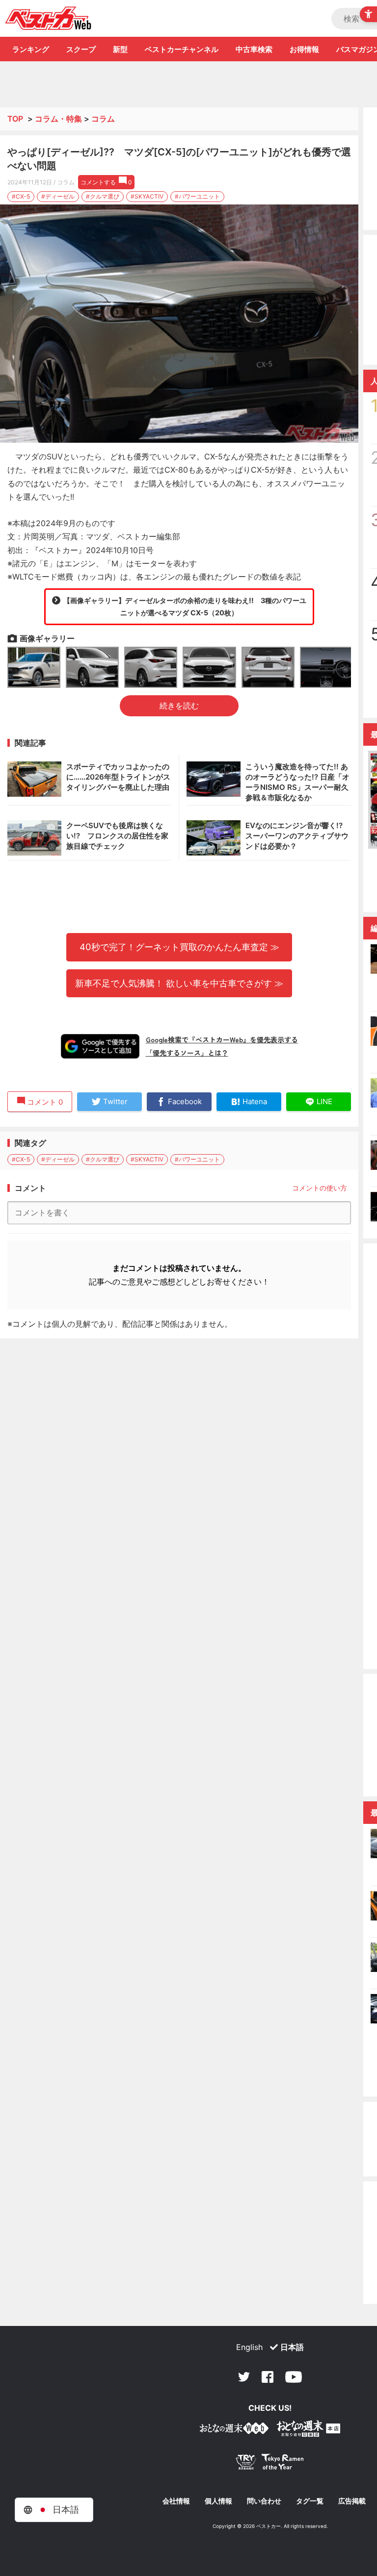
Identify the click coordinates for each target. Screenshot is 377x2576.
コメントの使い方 (320, 1188)
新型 (120, 49)
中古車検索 (254, 49)
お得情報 (304, 49)
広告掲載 (352, 2501)
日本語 (292, 2347)
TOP (15, 119)
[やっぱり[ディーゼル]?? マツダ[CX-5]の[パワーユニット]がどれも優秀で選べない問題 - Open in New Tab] (179, 324)
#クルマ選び (103, 196)
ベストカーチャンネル (182, 49)
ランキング (31, 49)
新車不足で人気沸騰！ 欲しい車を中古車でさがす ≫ (179, 983)
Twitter (244, 2377)
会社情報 (176, 2501)
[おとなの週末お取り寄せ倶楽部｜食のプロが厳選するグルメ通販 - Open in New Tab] (234, 2430)
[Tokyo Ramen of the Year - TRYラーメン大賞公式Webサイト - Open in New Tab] (270, 2464)
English (249, 2347)
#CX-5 (21, 196)
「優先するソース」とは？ (187, 1053)
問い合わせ (264, 2501)
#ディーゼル (58, 196)
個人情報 (218, 2501)
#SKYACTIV (147, 196)
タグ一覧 (310, 2501)
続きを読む (179, 706)
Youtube (294, 2377)
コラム (103, 119)
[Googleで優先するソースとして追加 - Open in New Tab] (100, 1046)
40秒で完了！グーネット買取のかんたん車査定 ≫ (179, 947)
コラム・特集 (58, 119)
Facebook (268, 2377)
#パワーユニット (197, 196)
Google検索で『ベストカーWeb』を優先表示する (222, 1039)
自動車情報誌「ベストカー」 (48, 18)
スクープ (81, 49)
